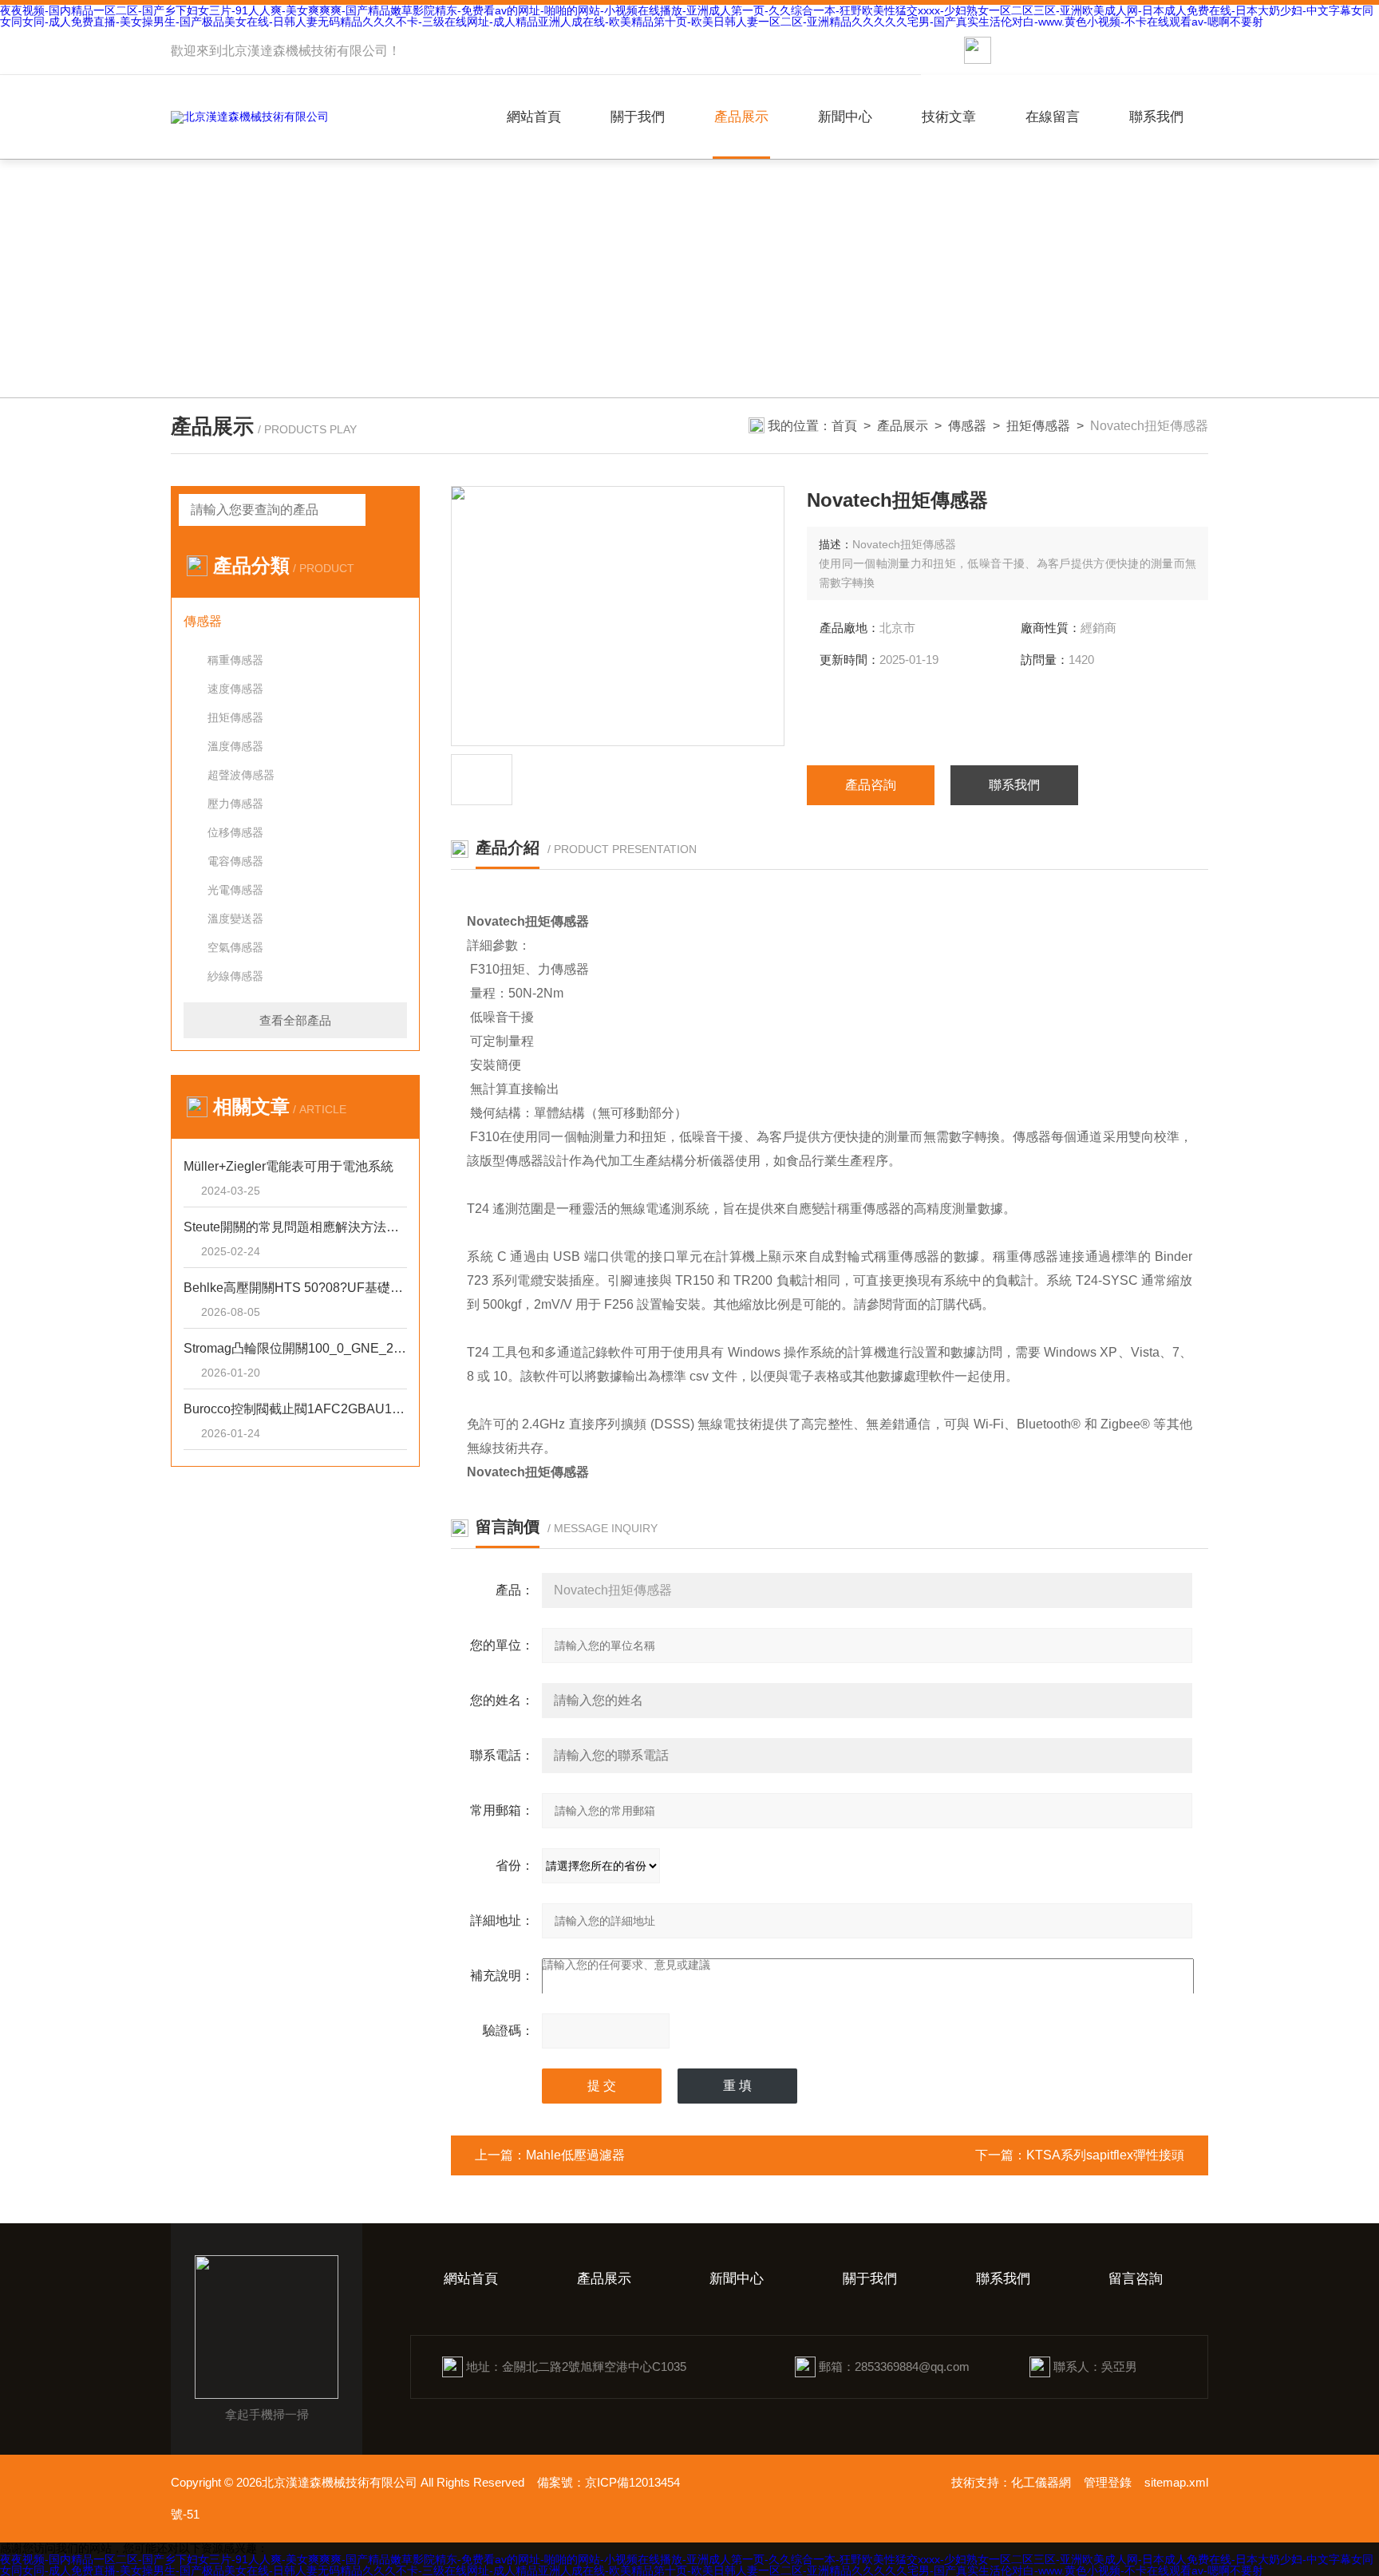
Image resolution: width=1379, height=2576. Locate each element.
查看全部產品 (295, 1020)
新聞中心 (845, 117)
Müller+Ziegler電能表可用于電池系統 (288, 1166)
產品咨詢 (871, 785)
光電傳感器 (235, 890)
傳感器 (967, 426)
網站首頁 (534, 117)
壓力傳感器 (235, 804)
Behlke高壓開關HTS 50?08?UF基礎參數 (295, 1288)
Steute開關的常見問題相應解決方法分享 (295, 1227)
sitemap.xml (1176, 2482)
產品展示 (741, 117)
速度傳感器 (235, 689)
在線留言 (1053, 117)
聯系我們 (1156, 117)
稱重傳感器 (235, 660)
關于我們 (638, 117)
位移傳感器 (235, 832)
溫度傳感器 (235, 746)
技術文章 (949, 117)
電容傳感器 (235, 861)
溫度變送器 (235, 919)
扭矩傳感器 (1038, 426)
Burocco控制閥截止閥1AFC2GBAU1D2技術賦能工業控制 (295, 1409)
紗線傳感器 (235, 976)
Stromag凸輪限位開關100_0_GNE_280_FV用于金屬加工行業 (295, 1348)
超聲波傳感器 (241, 775)
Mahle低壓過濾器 (575, 2155)
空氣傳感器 (235, 947)
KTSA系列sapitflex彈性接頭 (1105, 2155)
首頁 (844, 426)
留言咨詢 (1136, 2279)
